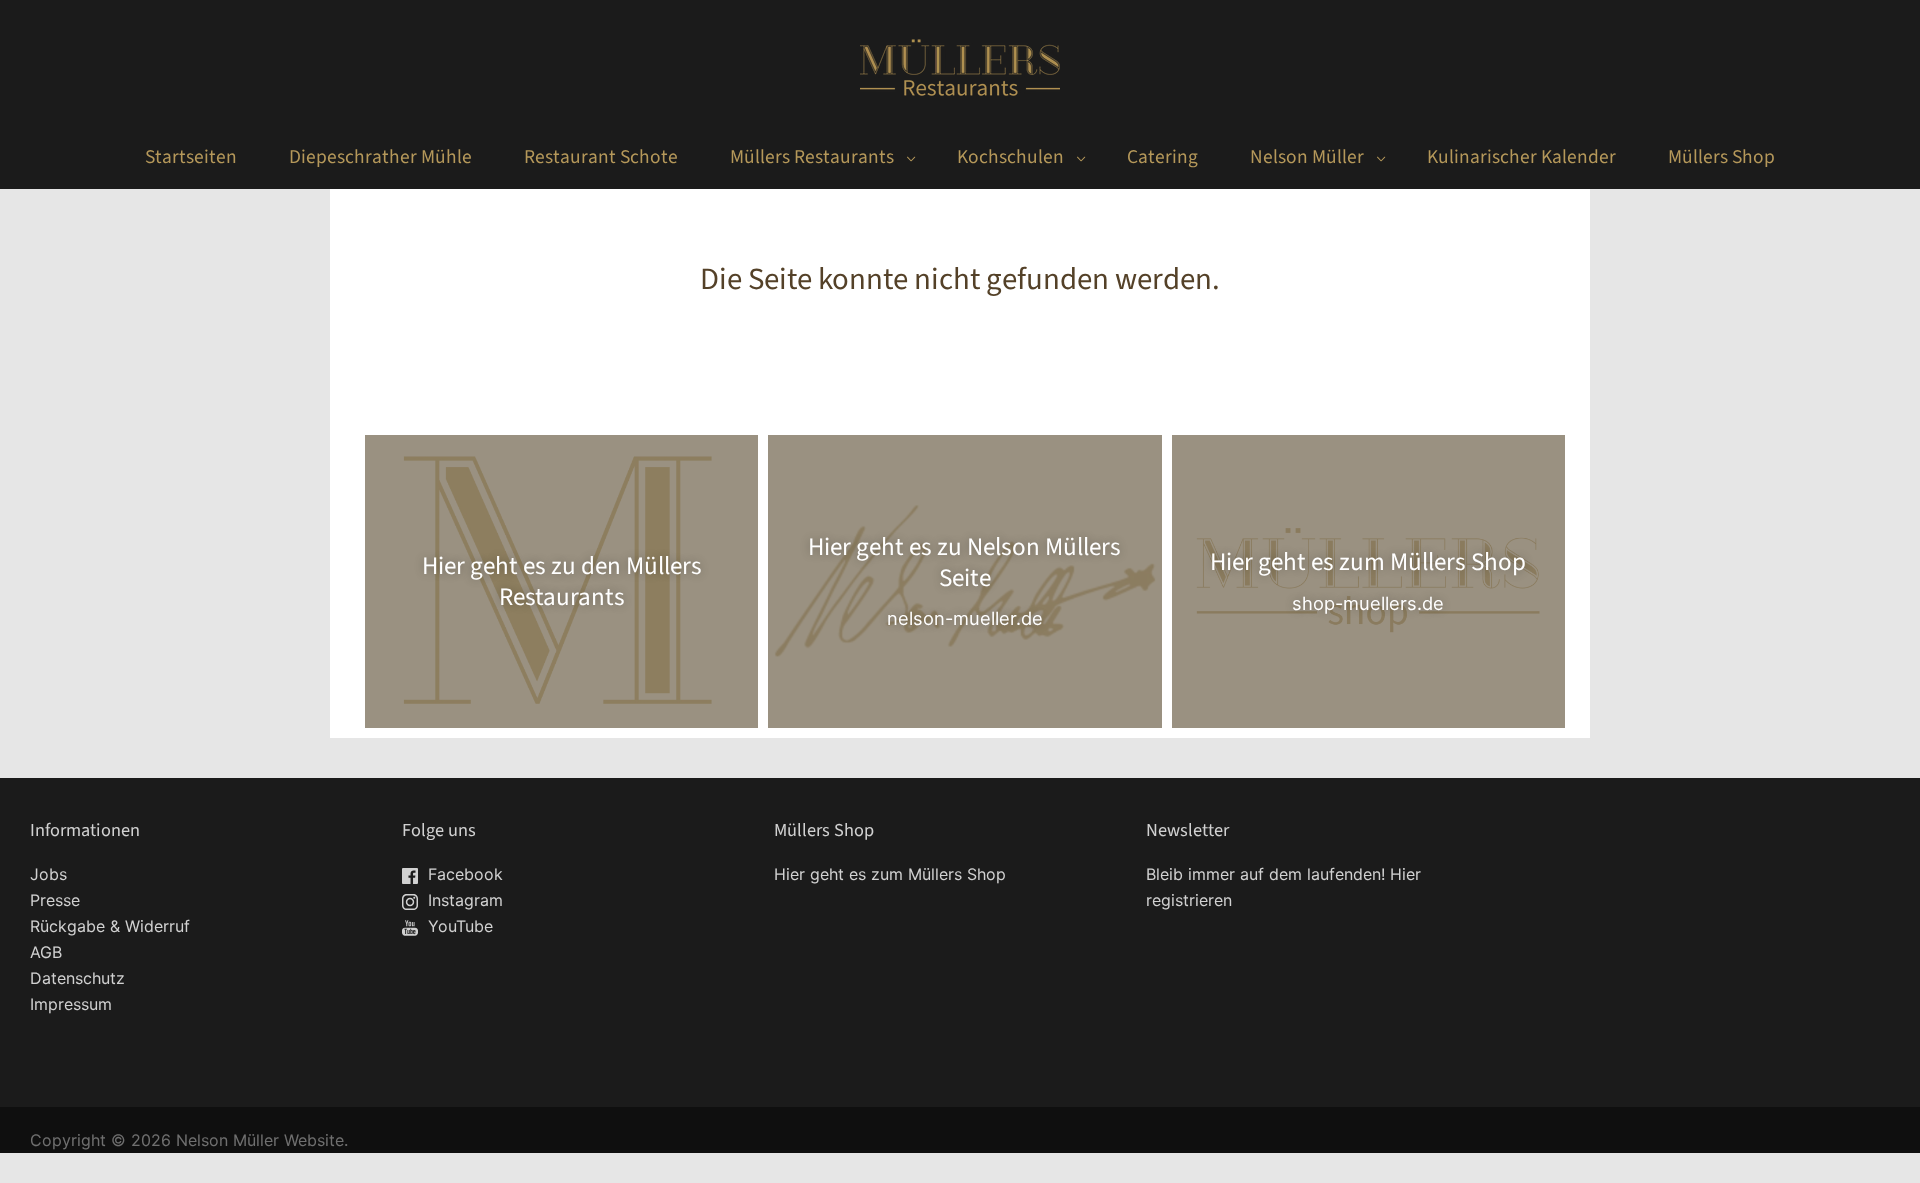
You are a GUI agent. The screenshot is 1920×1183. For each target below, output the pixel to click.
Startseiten (191, 157)
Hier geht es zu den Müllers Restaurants (562, 581)
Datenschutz (77, 978)
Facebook (463, 874)
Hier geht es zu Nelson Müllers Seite (964, 563)
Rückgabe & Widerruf (110, 926)
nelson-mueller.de (965, 618)
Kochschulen (1010, 157)
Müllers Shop (1721, 157)
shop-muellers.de (1368, 603)
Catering (1162, 157)
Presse (55, 900)
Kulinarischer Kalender (1521, 157)
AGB (46, 952)
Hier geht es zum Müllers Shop (1368, 563)
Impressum (71, 1004)
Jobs (48, 874)
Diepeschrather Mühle (380, 157)
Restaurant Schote (601, 157)
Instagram (463, 900)
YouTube (458, 926)
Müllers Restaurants (812, 157)
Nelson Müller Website (260, 1140)
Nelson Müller (1307, 157)
